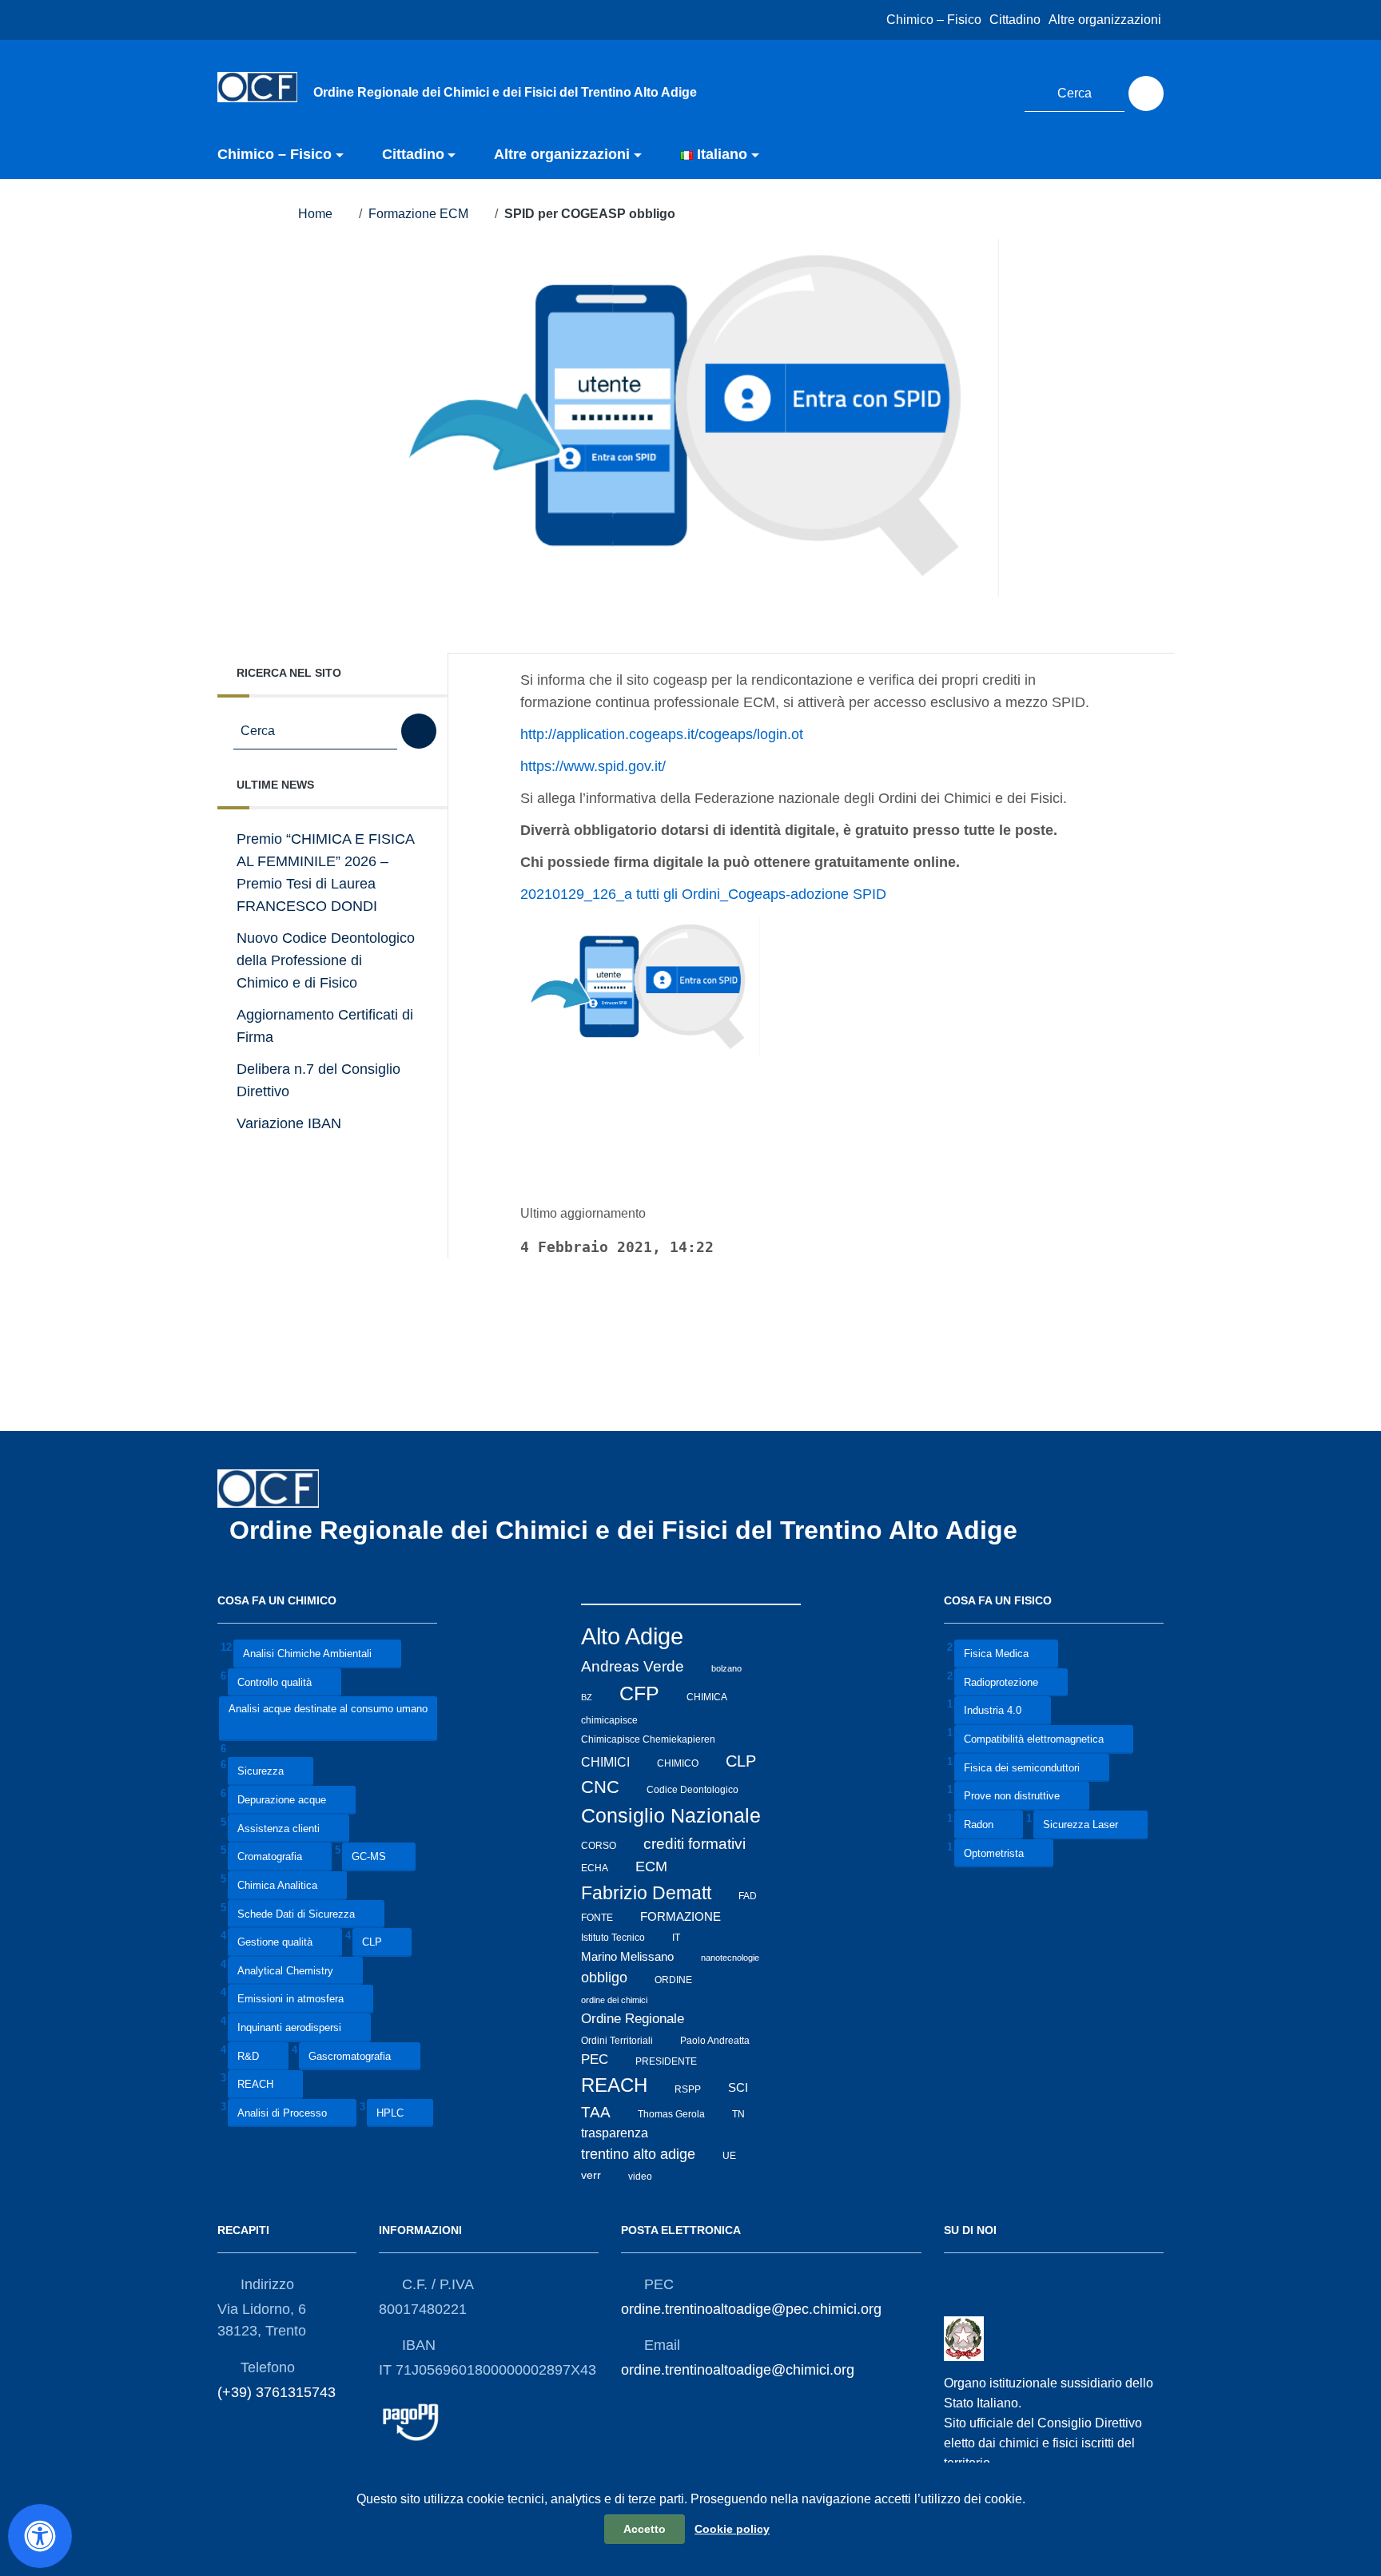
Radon (979, 1825)
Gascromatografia (350, 2056)
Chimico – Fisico (934, 20)
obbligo (604, 1978)
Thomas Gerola (671, 2114)
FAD (748, 1896)
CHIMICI (605, 1762)
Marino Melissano (627, 1956)
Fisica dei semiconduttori (1022, 1768)
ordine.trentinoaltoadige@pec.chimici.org (751, 2309)
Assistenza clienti (279, 1829)
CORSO (599, 1846)
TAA (596, 2112)
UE (729, 2156)
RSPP (688, 2089)
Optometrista (994, 1853)
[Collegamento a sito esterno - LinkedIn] (993, 91)
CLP (372, 1943)
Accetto (645, 2529)
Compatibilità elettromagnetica (1034, 1739)
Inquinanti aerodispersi (289, 2027)
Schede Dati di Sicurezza (296, 1914)
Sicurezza (261, 1772)
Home (315, 214)
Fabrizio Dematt (646, 1893)
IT (676, 1938)
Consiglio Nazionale (671, 1816)
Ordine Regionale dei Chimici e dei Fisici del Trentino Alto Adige (627, 1530)
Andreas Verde (633, 1666)
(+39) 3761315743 (277, 2392)
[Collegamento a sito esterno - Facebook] (963, 91)
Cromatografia (270, 1857)
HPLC (390, 2113)
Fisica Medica (996, 1654)
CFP (639, 1693)
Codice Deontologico (692, 1790)
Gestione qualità (275, 1943)
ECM (651, 1866)
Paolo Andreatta (715, 2040)
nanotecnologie (730, 1958)
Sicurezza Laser (1081, 1825)
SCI (738, 2088)
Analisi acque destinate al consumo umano (328, 1709)
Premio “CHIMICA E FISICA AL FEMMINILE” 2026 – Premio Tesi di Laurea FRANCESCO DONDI (326, 873)
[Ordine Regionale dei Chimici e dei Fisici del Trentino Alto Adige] (257, 86)
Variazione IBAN (289, 1123)
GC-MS (369, 1857)
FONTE (597, 1918)
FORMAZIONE (681, 1916)
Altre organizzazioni (1105, 20)
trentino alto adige (638, 2154)
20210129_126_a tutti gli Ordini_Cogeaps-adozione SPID (703, 894)
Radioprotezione (1001, 1682)
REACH (255, 2085)
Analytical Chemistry (285, 1971)
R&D (248, 2056)
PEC (595, 2059)
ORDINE (673, 1979)
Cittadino (1015, 20)
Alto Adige (632, 1636)
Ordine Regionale (633, 2019)
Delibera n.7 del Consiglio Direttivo (318, 1080)
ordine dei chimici (614, 2000)
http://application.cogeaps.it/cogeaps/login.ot (662, 734)
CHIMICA (707, 1697)
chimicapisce (609, 1719)
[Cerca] (1146, 93)
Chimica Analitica (277, 1885)
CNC (600, 1787)
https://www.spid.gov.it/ (593, 766)
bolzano (726, 1668)
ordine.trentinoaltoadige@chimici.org (738, 2370)
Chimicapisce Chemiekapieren (648, 1739)
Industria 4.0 (993, 1711)
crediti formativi (694, 1844)
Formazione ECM (418, 214)
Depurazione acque (282, 1801)
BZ (587, 1697)
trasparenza (615, 2133)
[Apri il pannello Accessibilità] (40, 2536)
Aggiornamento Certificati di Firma (325, 1026)
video (640, 2176)
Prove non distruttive (1012, 1797)
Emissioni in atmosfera (291, 2000)
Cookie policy (732, 2529)
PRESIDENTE (666, 2061)
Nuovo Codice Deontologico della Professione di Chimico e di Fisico (326, 960)
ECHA (595, 1868)
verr (591, 2175)
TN (738, 2114)
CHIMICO (678, 1763)
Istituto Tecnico (613, 1938)
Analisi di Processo (282, 2113)
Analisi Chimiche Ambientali (307, 1654)
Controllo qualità (275, 1682)
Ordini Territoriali (617, 2040)
